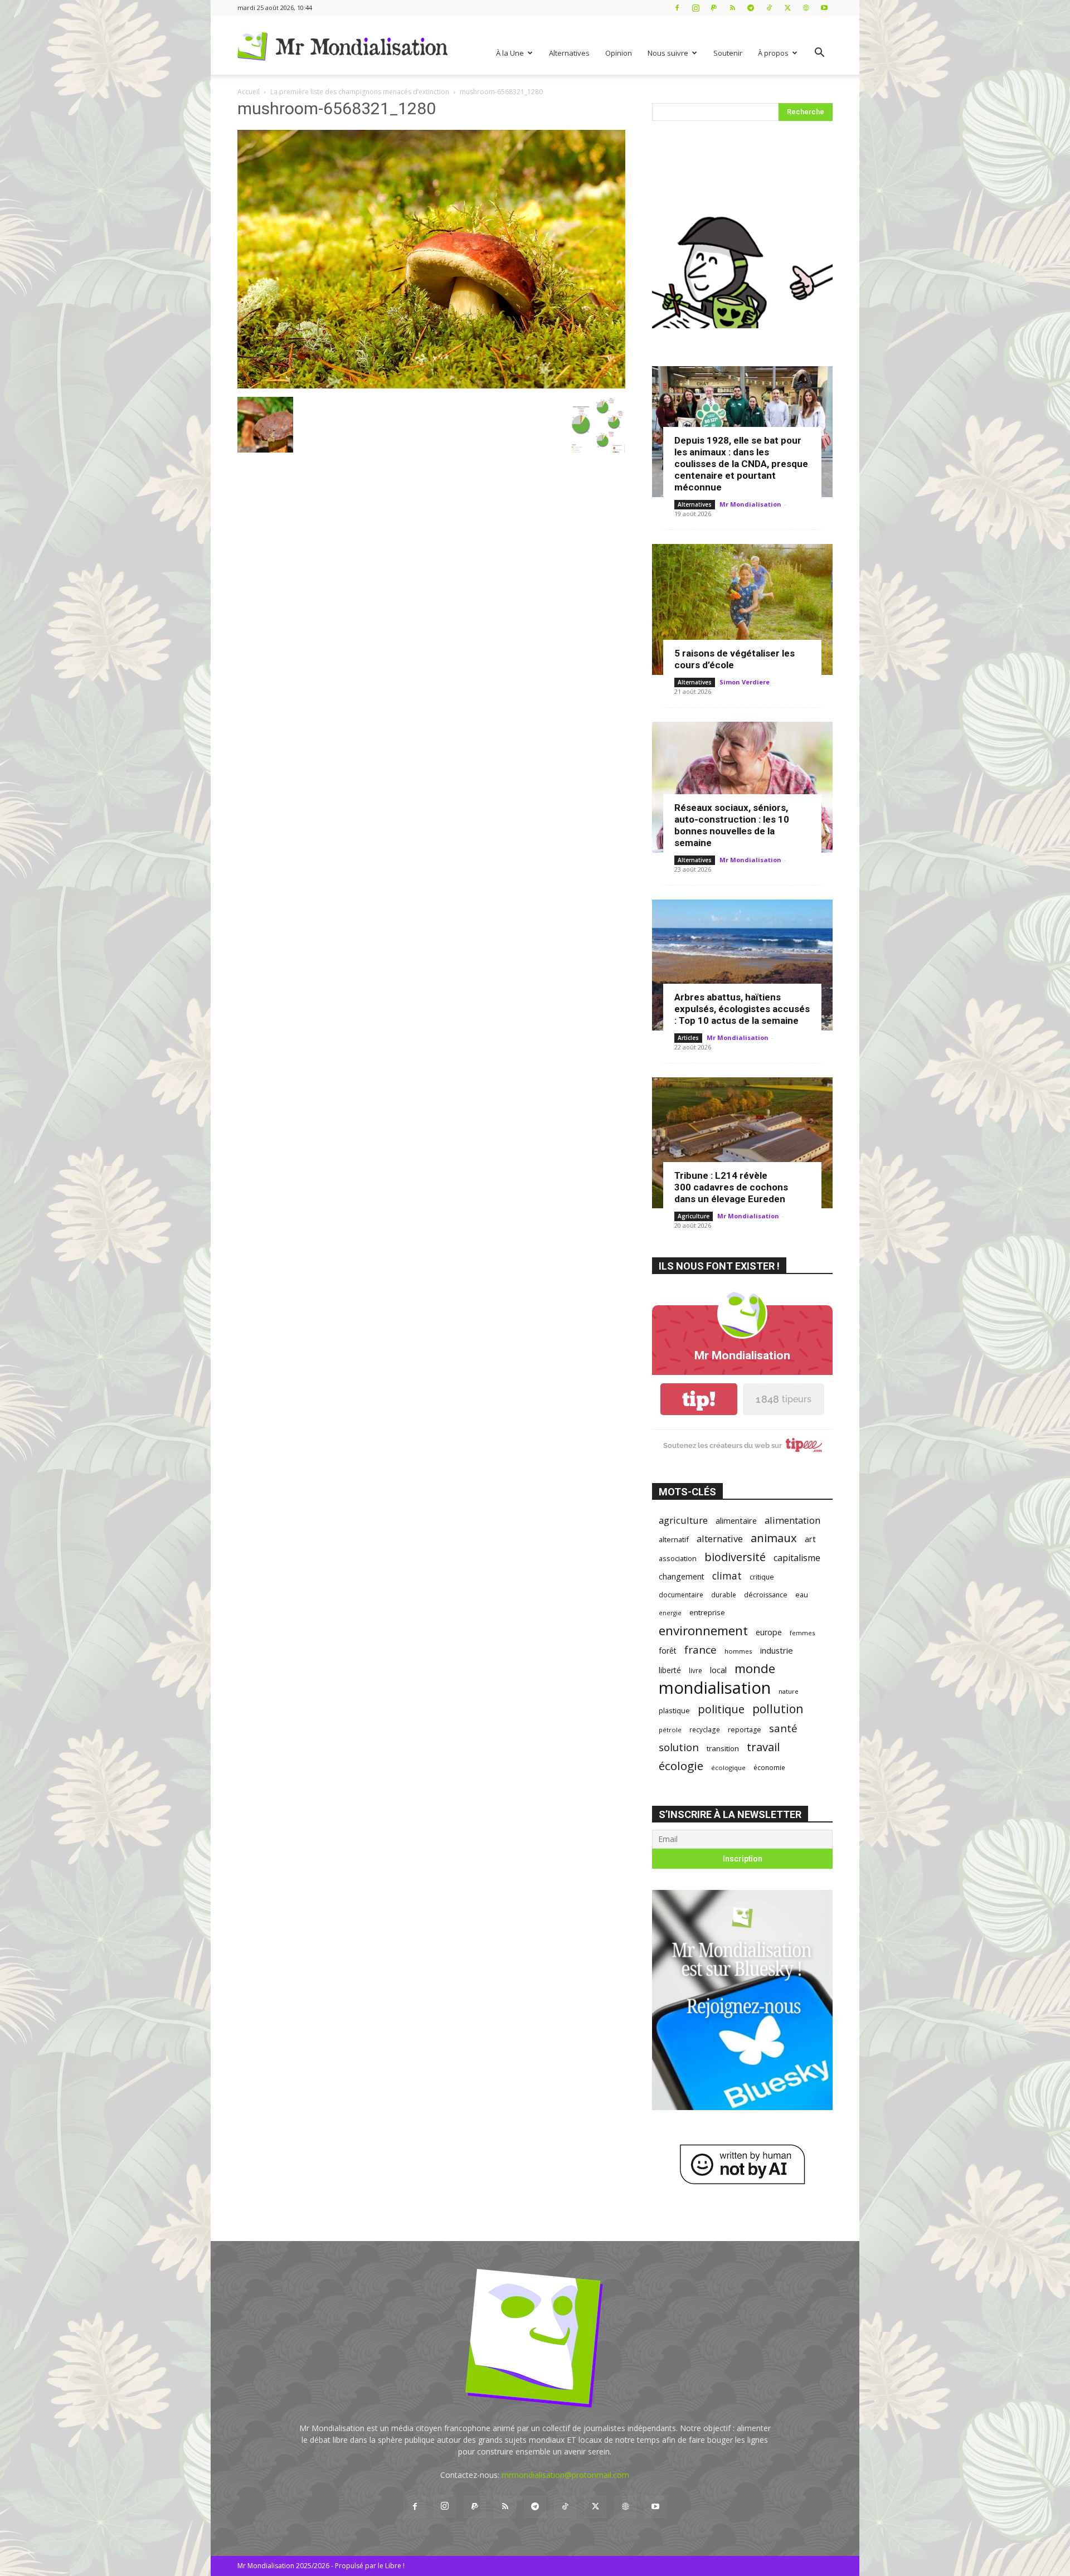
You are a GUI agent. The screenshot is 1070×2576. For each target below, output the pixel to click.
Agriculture (694, 1216)
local (718, 1670)
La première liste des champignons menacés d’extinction (360, 92)
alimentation (792, 1520)
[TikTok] (769, 8)
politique (721, 1709)
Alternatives (569, 53)
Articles (688, 1038)
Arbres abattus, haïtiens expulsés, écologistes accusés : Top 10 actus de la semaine (742, 1009)
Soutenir (728, 53)
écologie (681, 1766)
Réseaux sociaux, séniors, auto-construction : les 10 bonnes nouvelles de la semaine (732, 825)
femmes (802, 1633)
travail (763, 1747)
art (810, 1539)
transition (723, 1748)
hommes (738, 1651)
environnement (703, 1630)
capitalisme (797, 1558)
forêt (668, 1651)
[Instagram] (695, 8)
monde (755, 1668)
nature (789, 1691)
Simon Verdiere (745, 682)
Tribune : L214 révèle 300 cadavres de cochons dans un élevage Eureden (731, 1187)
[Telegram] (751, 8)
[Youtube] (824, 8)
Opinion (619, 53)
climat (727, 1576)
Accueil (249, 92)
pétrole (670, 1730)
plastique (674, 1710)
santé (783, 1728)
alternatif (674, 1539)
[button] (819, 54)
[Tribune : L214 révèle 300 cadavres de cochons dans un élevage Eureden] (742, 1143)
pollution (778, 1709)
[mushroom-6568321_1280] (431, 385)
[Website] (806, 8)
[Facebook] (677, 8)
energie (670, 1613)
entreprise (707, 1612)
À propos (773, 53)
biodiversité (735, 1557)
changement (682, 1576)
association (678, 1558)
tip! (699, 1399)
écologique (728, 1768)
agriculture (683, 1520)
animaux (774, 1538)
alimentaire (736, 1520)
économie (769, 1767)
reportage (745, 1730)
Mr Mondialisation (750, 504)
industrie (777, 1650)
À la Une (510, 53)
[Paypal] (714, 8)
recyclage (705, 1729)
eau (802, 1595)
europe (769, 1632)
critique (762, 1577)
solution (679, 1747)
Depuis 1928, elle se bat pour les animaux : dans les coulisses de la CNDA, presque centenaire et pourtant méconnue (741, 464)
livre (695, 1670)
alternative (720, 1539)
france (701, 1650)
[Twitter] (787, 8)
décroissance (766, 1595)
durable (724, 1595)
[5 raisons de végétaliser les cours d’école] (742, 609)
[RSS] (732, 8)
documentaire (681, 1595)
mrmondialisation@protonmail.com (565, 2475)
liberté (670, 1670)
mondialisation (715, 1688)
